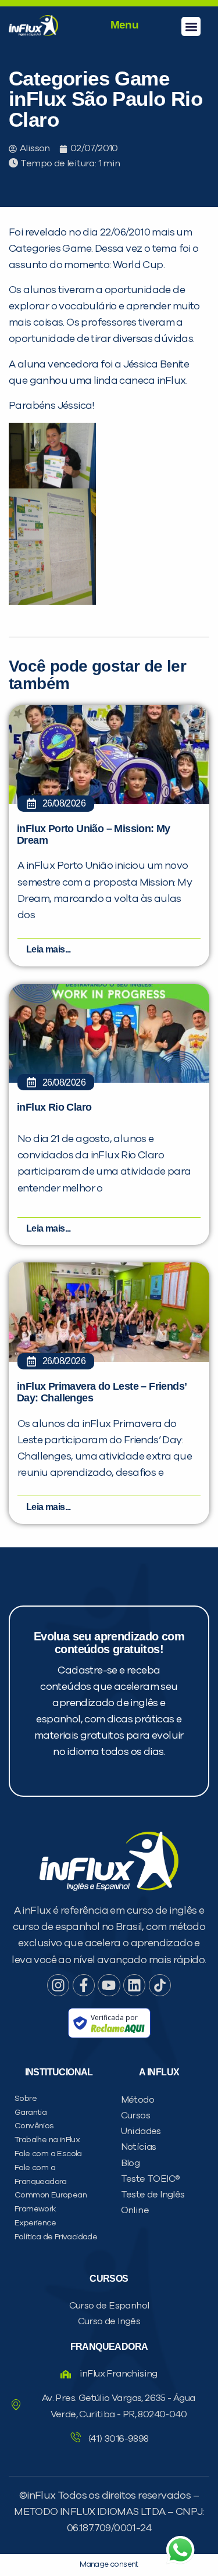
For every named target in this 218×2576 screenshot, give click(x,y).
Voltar (38, 735)
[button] (191, 26)
